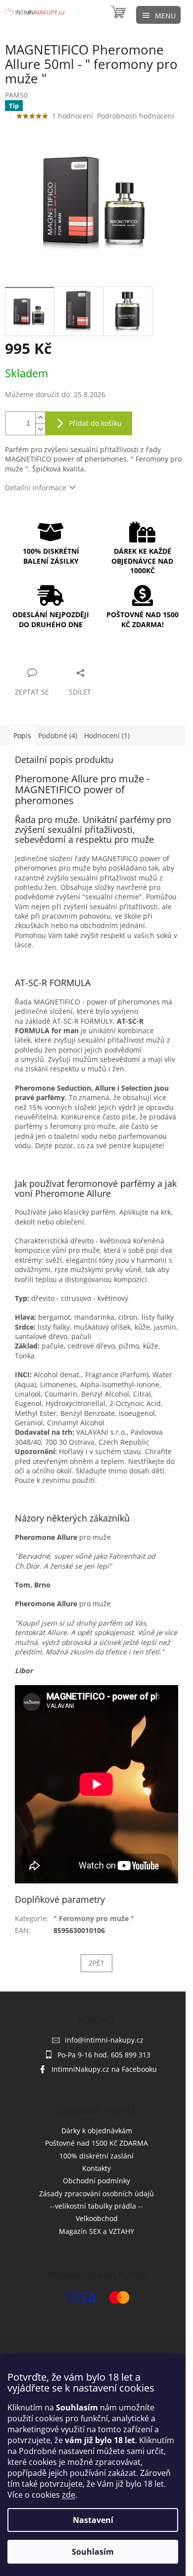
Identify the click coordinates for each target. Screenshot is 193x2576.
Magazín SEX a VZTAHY (96, 2231)
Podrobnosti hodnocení (136, 116)
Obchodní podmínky (96, 2181)
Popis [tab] (22, 735)
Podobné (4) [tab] (58, 735)
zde (69, 2495)
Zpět (96, 1963)
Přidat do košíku (95, 423)
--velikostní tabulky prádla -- (96, 2206)
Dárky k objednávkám (97, 2131)
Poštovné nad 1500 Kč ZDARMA (96, 2143)
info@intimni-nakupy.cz (104, 2040)
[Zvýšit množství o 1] (40, 418)
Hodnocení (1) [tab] (107, 735)
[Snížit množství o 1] (40, 429)
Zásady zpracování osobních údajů (96, 2194)
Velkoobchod (97, 2218)
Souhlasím (93, 2552)
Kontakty (96, 2168)
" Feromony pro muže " (94, 1918)
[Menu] (158, 15)
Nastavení (93, 2520)
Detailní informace (36, 488)
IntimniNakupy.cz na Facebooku (104, 2069)
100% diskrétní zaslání (96, 2156)
